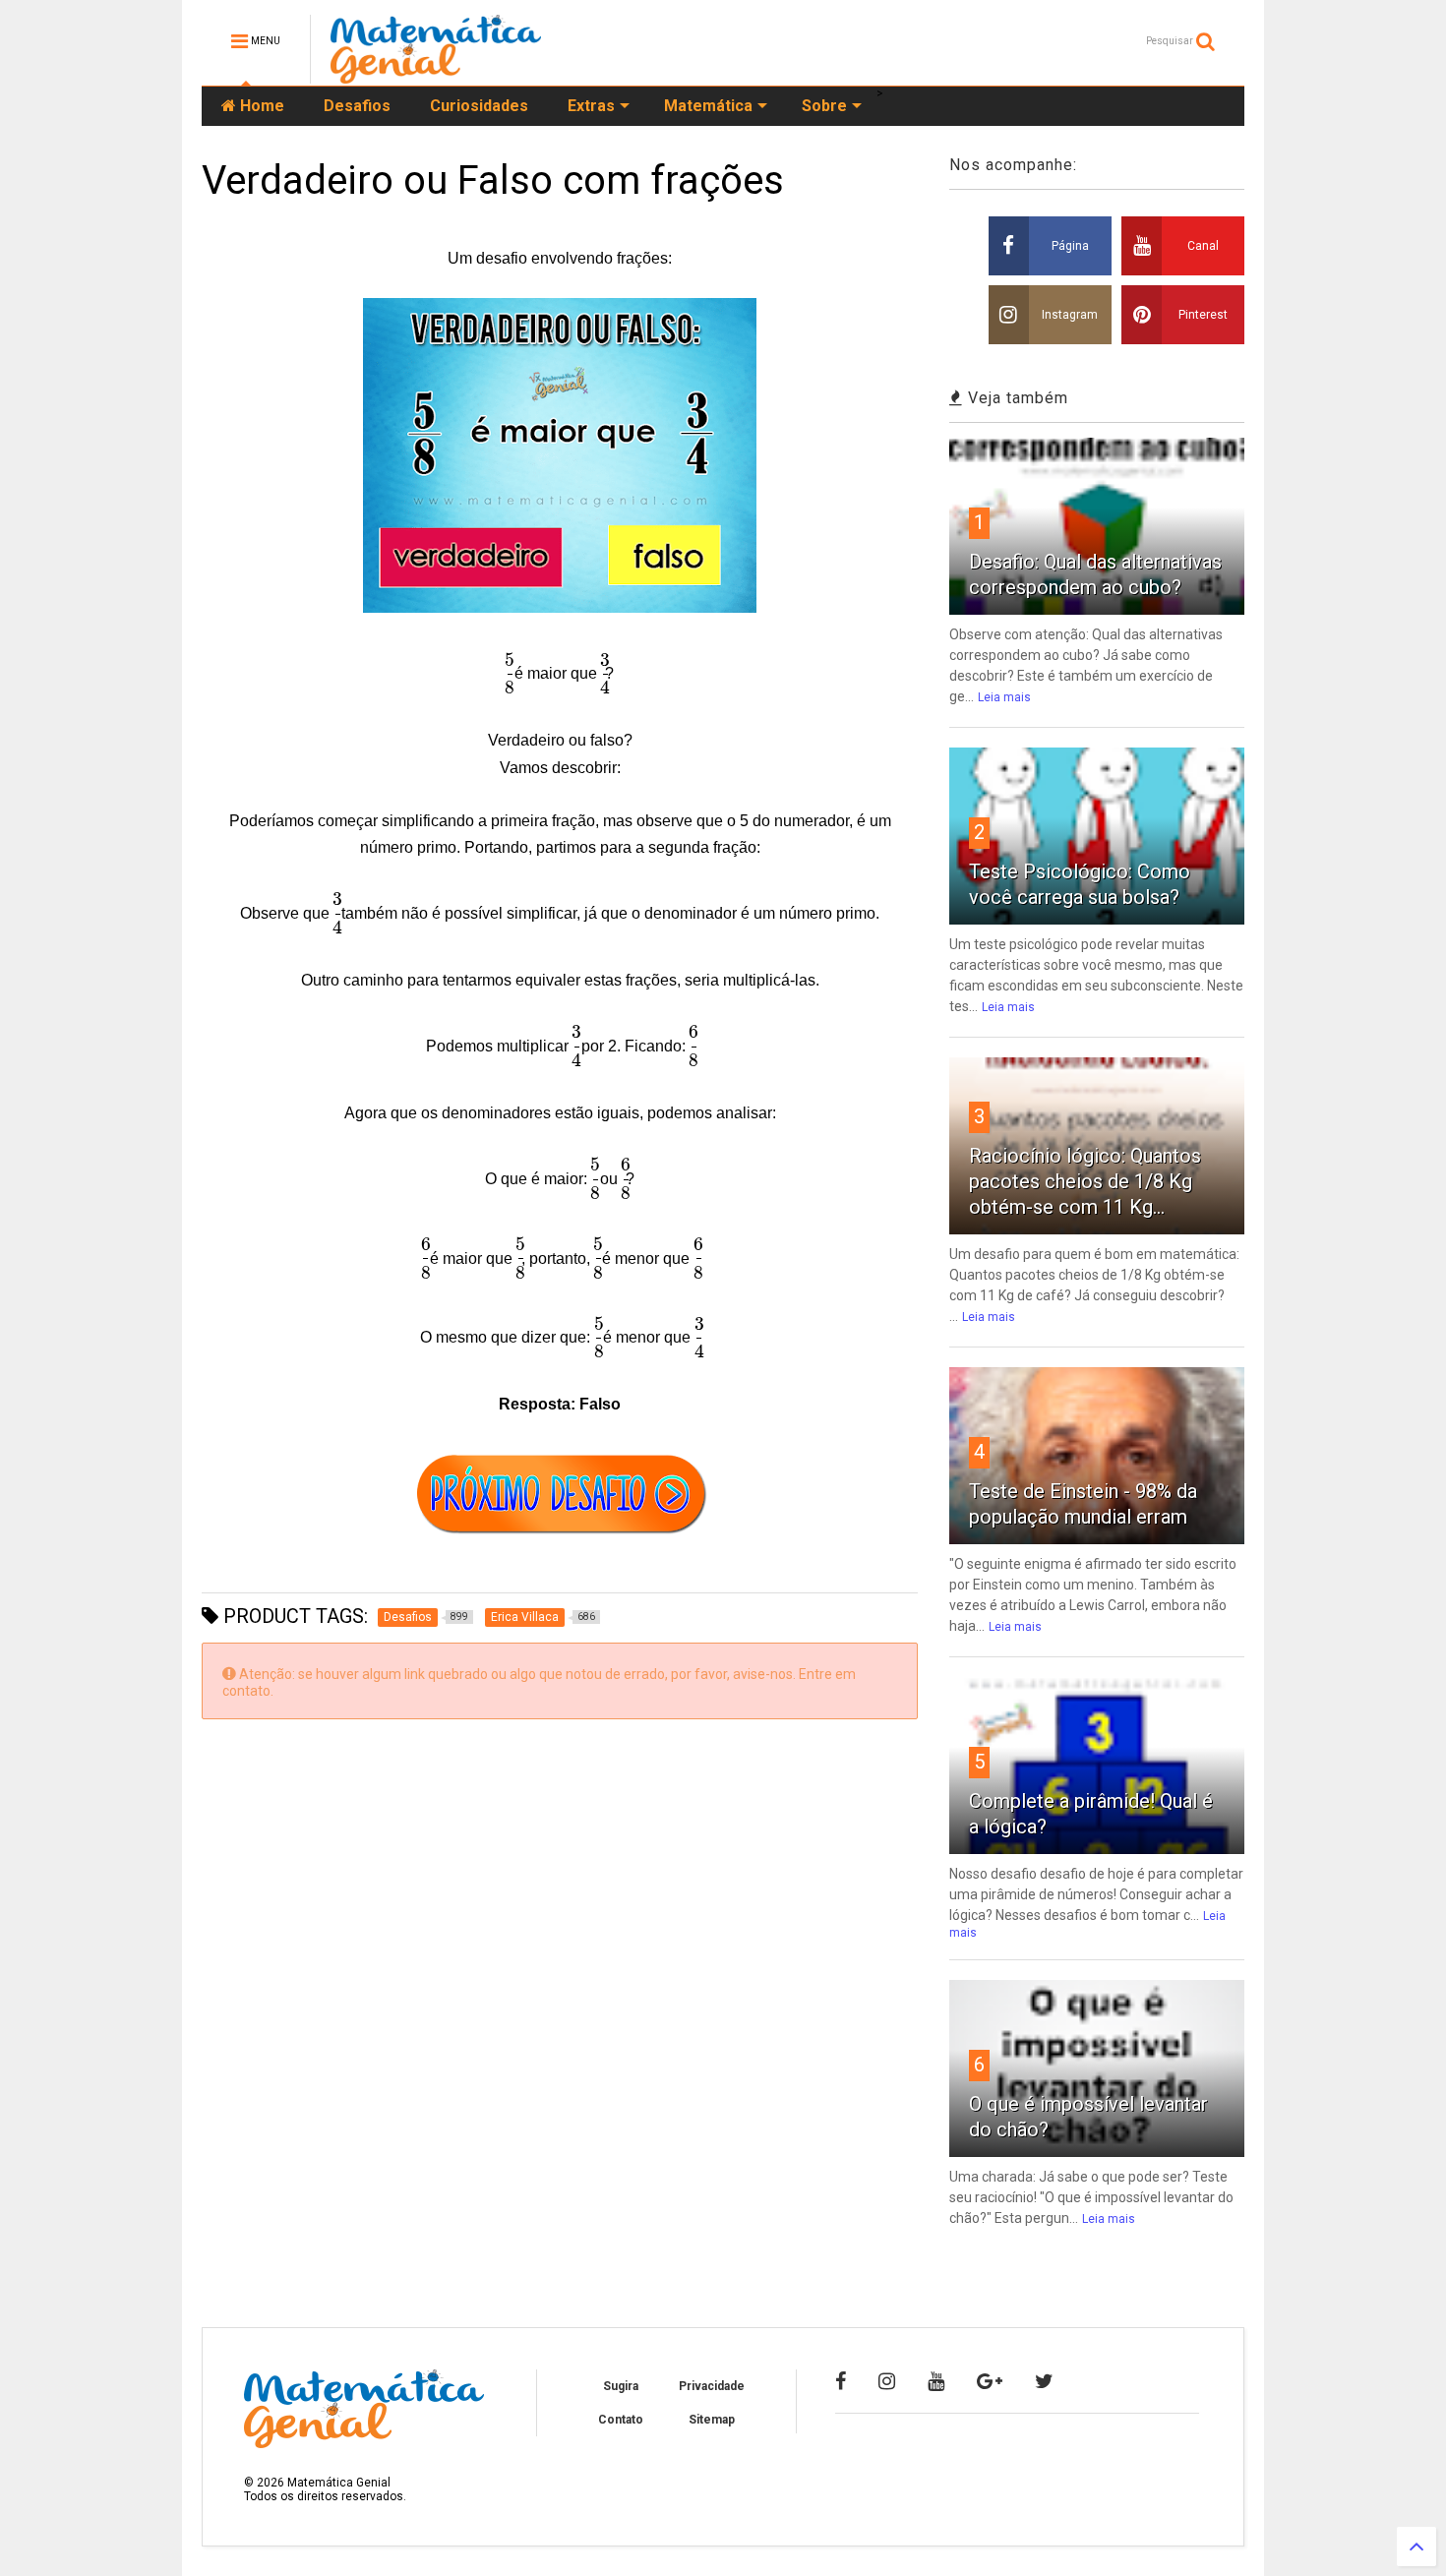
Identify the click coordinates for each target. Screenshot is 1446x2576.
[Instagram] (887, 2381)
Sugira (621, 2386)
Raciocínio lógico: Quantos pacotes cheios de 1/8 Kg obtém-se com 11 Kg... (1085, 1181)
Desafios (357, 106)
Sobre (824, 106)
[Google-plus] (990, 2381)
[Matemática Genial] (436, 75)
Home (260, 106)
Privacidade (712, 2386)
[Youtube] (936, 2381)
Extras (591, 106)
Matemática (708, 106)
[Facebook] (841, 2381)
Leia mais (1004, 697)
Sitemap (712, 2420)
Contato (621, 2420)
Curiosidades (479, 106)
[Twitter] (1044, 2381)
